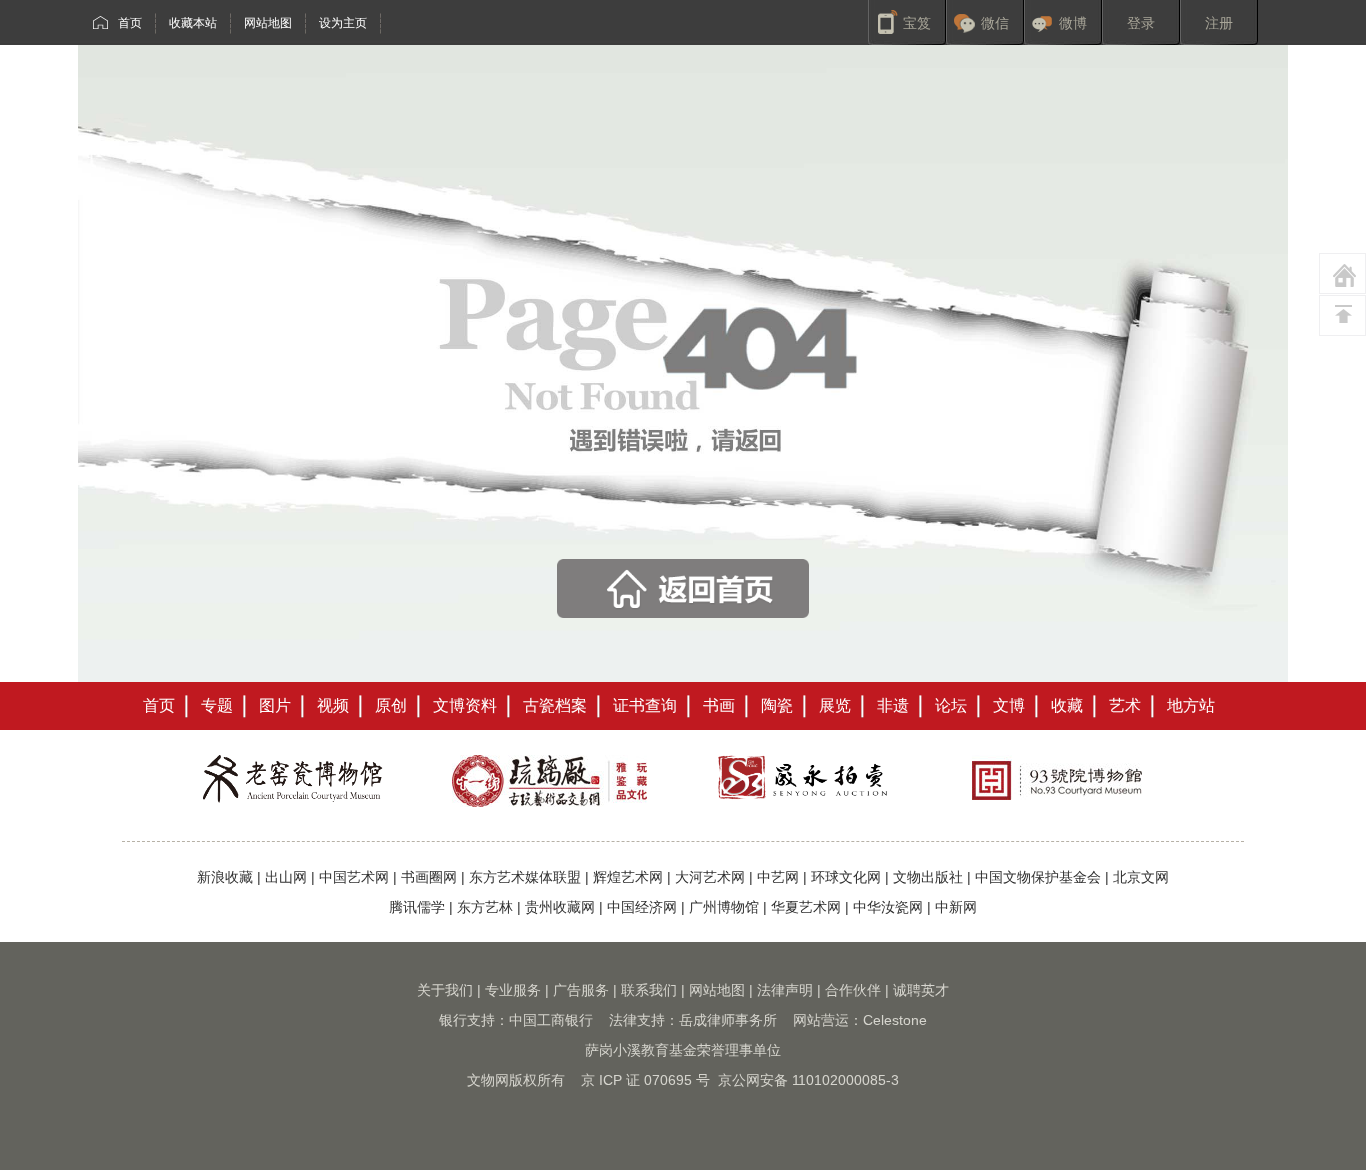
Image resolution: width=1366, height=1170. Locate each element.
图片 (275, 705)
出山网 (286, 877)
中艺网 (778, 877)
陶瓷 (777, 705)
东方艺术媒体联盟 (525, 877)
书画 (719, 705)
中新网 (956, 907)
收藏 (1067, 705)
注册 (1219, 23)
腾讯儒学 (417, 907)
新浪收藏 (225, 877)
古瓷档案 (555, 705)
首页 (130, 23)
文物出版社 (928, 877)
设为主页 (343, 23)
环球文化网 (846, 877)
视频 (333, 705)
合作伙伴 (853, 990)
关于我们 (445, 990)
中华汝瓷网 (888, 907)
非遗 (893, 705)
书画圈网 (429, 877)
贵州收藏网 (560, 907)
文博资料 (465, 705)
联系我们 (649, 990)
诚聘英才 (921, 990)
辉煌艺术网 (628, 877)
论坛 (951, 705)
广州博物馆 (724, 907)
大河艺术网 (710, 877)
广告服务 (581, 990)
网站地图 (268, 23)
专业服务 (513, 990)
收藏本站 (193, 23)
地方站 (1191, 705)
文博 (1009, 705)
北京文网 (1141, 877)
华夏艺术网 (806, 907)
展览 (835, 705)
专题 (217, 705)
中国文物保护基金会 (1038, 877)
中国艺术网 (354, 877)
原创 (391, 705)
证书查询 (645, 705)
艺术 (1125, 705)
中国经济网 (642, 907)
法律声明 (785, 990)
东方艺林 (485, 907)
